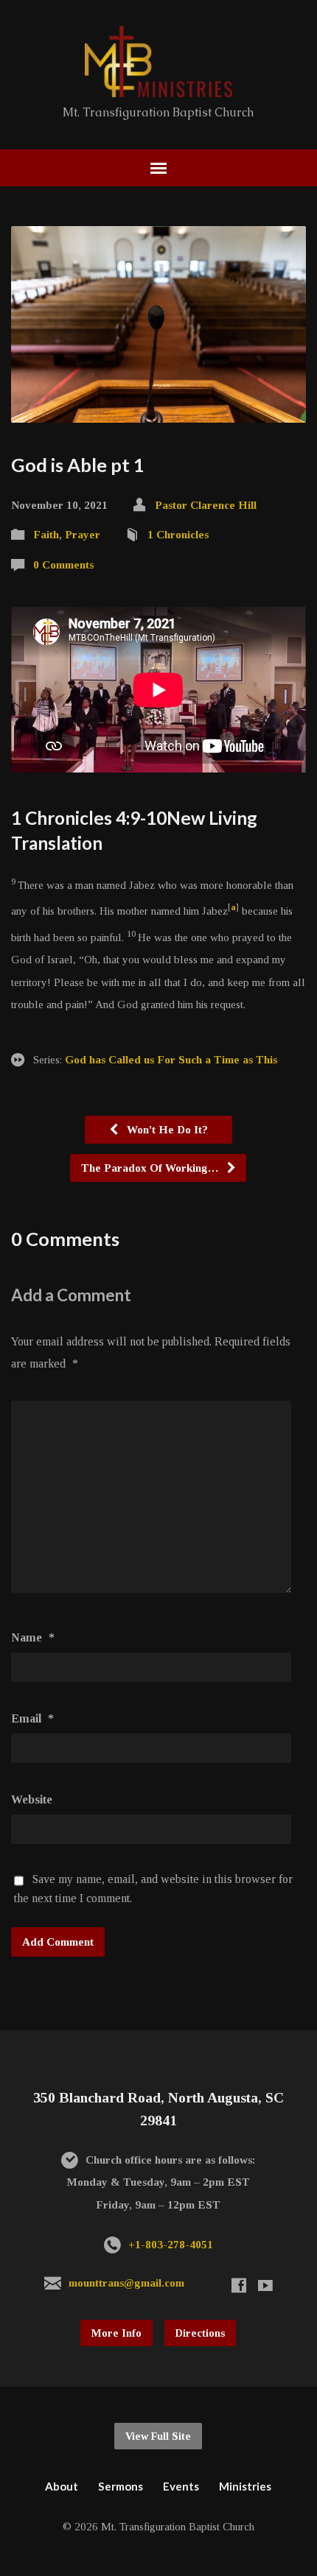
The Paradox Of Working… (151, 1168)
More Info (116, 2333)
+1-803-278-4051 (171, 2244)
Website (32, 1799)
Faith (46, 534)
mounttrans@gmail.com (126, 2283)
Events (181, 2486)
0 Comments (63, 564)
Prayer (83, 534)
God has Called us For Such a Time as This (171, 1059)
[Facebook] (239, 2285)
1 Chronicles (178, 534)
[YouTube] (265, 2285)
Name (33, 1637)
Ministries (245, 2486)
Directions (200, 2333)
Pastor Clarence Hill (206, 505)
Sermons (121, 2486)
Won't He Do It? (166, 1129)
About (62, 2486)
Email (32, 1718)
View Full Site (158, 2436)
